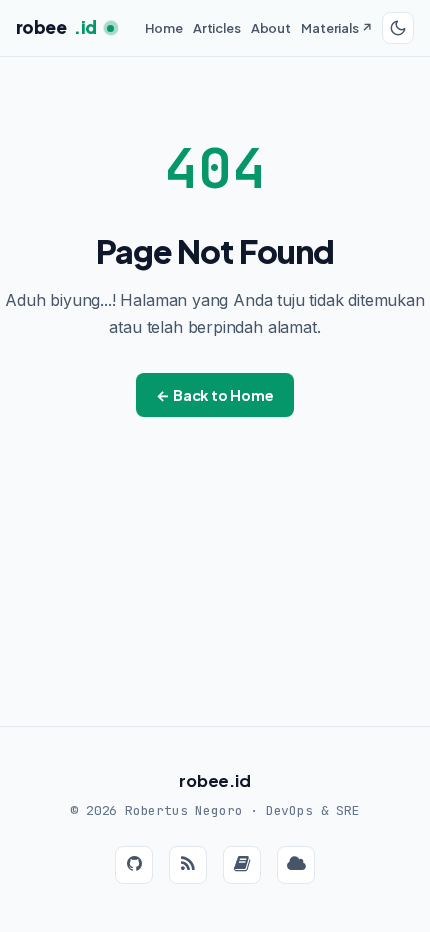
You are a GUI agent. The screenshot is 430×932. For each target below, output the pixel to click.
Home (163, 28)
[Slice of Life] (242, 865)
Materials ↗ (336, 28)
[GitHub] (134, 865)
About (271, 28)
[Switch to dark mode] (398, 28)
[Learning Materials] (296, 865)
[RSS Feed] (188, 865)
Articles (217, 28)
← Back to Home (215, 395)
